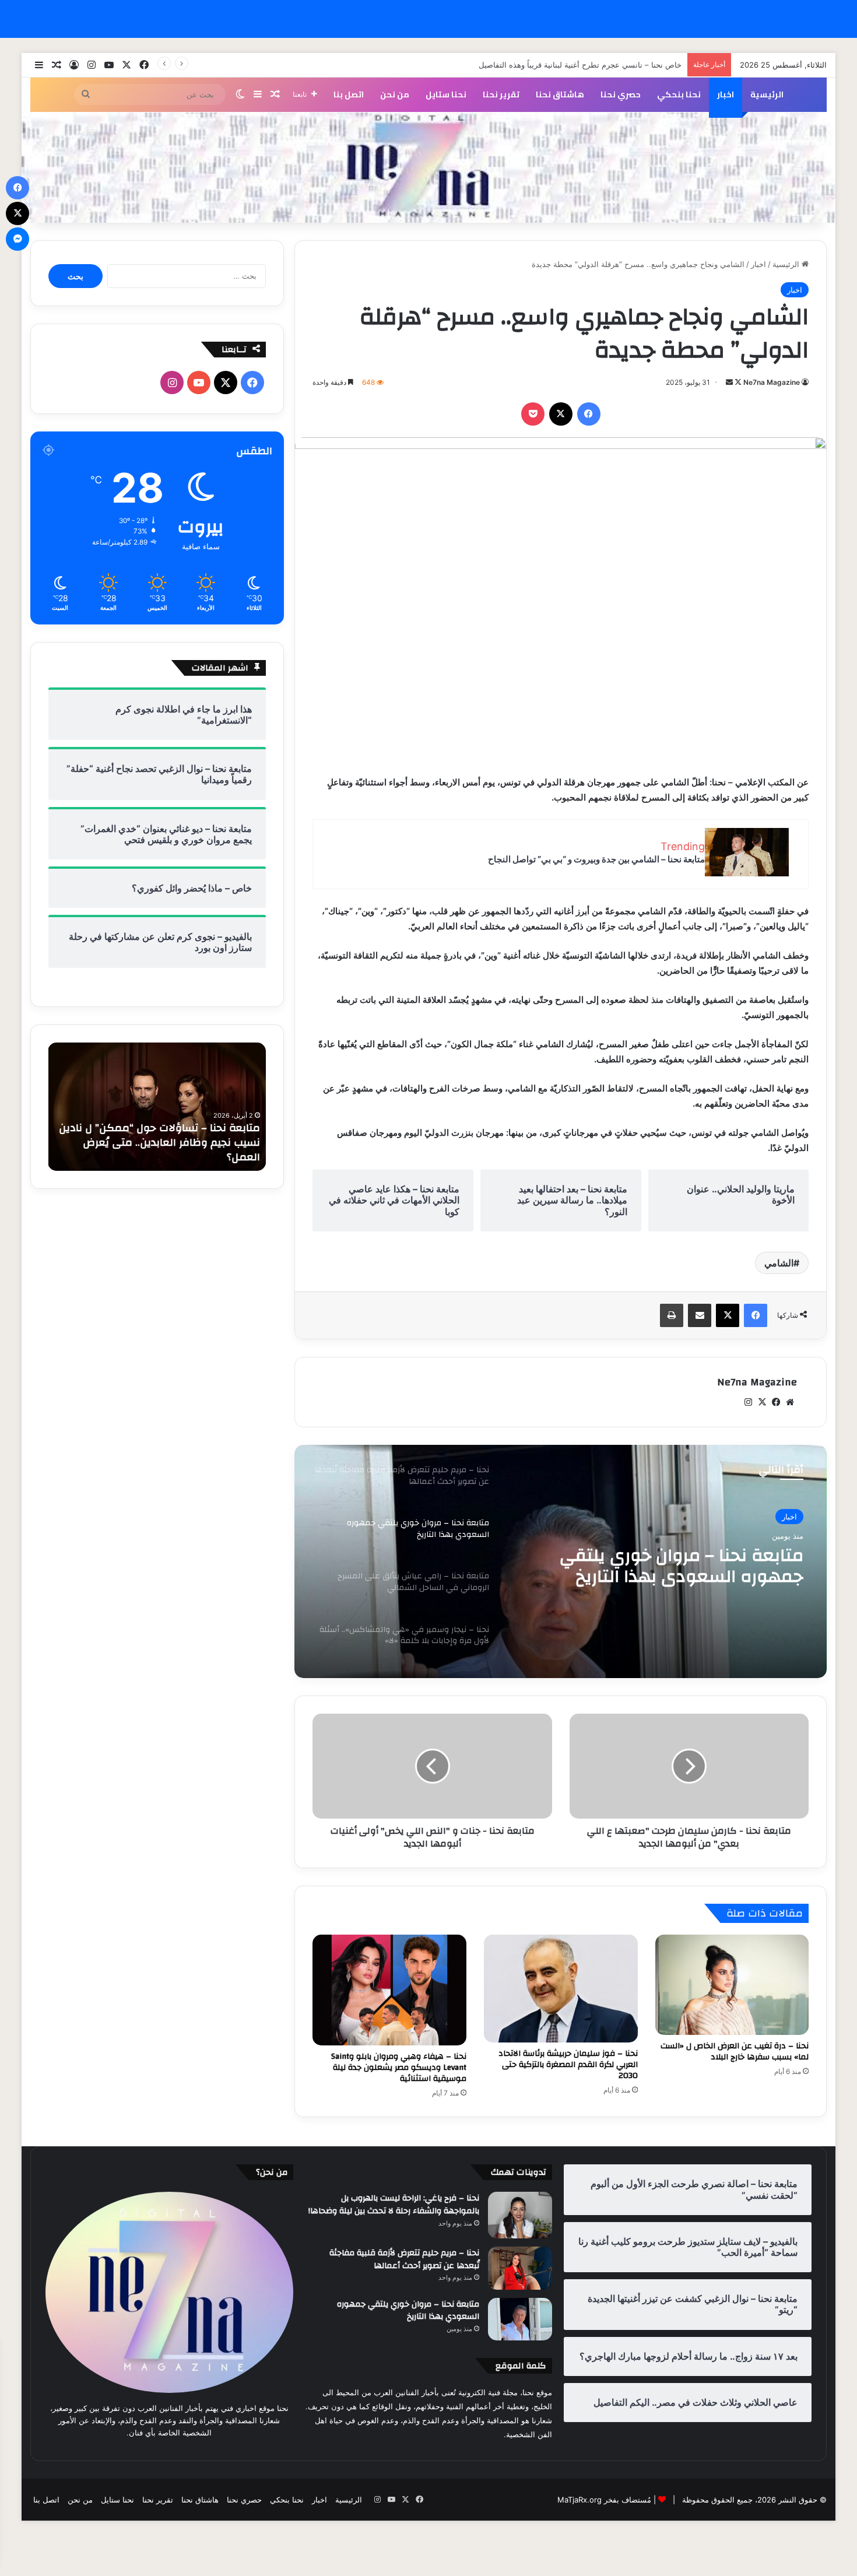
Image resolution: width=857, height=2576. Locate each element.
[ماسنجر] (17, 239)
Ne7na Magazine (772, 382)
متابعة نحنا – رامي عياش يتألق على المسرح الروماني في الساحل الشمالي (660, 1566)
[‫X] (561, 414)
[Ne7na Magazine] (429, 168)
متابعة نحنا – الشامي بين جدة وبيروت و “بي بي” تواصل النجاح (596, 859)
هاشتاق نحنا (560, 94)
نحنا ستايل (446, 94)
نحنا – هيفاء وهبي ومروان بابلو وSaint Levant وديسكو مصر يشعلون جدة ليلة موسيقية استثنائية (399, 2068)
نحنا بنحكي (679, 94)
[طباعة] (672, 1315)
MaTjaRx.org (579, 2500)
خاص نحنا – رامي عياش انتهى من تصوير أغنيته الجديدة (594, 65)
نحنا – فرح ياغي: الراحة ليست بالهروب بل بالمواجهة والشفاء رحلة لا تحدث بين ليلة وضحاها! (394, 2205)
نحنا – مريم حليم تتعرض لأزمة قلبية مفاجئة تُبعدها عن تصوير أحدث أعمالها (404, 2259)
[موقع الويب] (790, 1402)
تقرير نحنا (501, 94)
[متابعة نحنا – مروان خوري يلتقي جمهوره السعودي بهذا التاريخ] (520, 2319)
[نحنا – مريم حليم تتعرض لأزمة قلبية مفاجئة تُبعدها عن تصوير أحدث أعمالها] (520, 2268)
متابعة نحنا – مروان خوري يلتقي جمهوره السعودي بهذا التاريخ (408, 2311)
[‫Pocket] (533, 414)
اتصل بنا (349, 94)
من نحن (395, 94)
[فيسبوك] (589, 414)
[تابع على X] (737, 382)
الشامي (779, 1263)
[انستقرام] (748, 1402)
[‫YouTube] (199, 382)
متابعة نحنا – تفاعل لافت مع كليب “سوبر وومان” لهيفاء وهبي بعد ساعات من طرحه (162, 1150)
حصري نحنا (621, 94)
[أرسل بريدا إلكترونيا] (729, 382)
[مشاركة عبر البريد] (700, 1315)
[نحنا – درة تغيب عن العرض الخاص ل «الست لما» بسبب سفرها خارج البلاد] (732, 1984)
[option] (561, 1561)
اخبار (726, 94)
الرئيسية (767, 94)
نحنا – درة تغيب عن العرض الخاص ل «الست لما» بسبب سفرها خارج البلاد (735, 2052)
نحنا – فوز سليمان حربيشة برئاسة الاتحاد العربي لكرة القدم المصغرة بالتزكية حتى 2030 (568, 2065)
